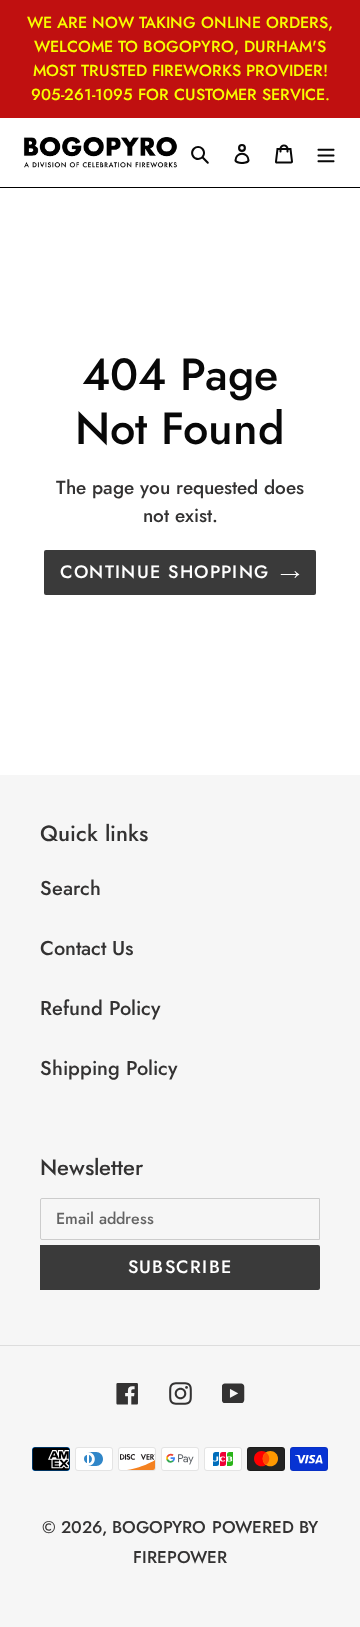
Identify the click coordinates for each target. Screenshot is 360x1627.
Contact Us (86, 948)
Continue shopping (164, 572)
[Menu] (326, 153)
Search (70, 888)
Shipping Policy (108, 1068)
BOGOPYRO (159, 1527)
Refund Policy (100, 1008)
